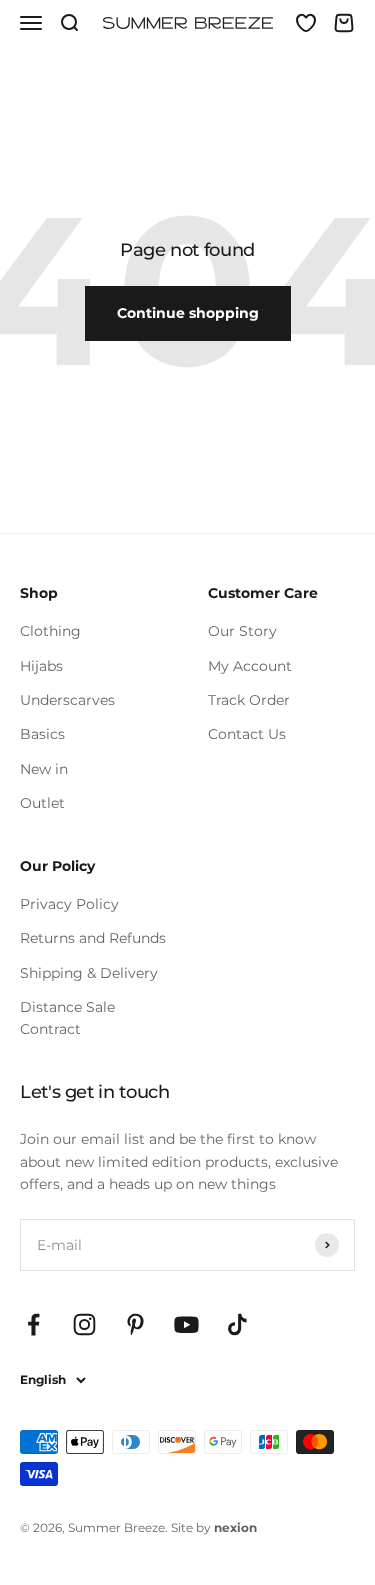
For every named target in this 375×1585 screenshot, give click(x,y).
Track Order (249, 700)
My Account (250, 666)
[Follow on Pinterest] (135, 1324)
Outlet (42, 803)
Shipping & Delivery (89, 973)
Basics (42, 734)
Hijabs (41, 666)
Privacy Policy (69, 904)
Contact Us (247, 734)
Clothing (50, 631)
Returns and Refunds (93, 938)
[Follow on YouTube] (186, 1324)
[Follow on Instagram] (84, 1324)
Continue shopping (188, 313)
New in (44, 769)
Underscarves (67, 700)
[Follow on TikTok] (237, 1324)
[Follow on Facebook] (33, 1324)
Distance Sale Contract (67, 1018)
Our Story (242, 631)
